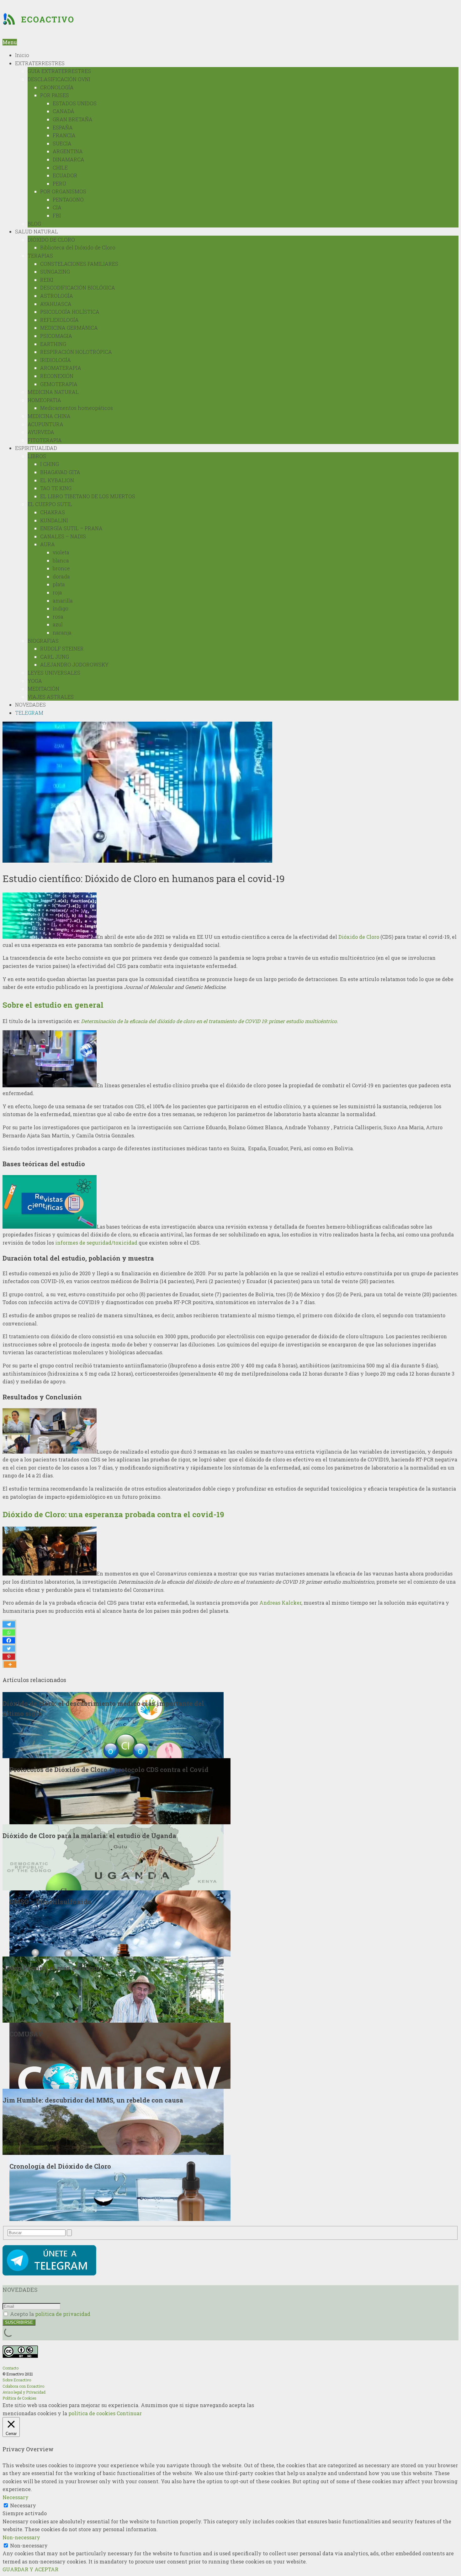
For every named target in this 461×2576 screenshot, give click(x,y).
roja (57, 592)
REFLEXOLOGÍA (59, 320)
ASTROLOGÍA (57, 296)
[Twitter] (9, 1649)
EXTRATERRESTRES (40, 63)
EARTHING (53, 344)
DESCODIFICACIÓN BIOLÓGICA (78, 287)
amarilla (63, 601)
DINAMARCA (69, 159)
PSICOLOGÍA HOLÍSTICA (70, 312)
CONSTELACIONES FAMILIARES (79, 264)
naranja (62, 632)
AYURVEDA (41, 432)
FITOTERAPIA (45, 440)
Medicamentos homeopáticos (77, 408)
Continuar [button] (129, 2413)
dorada (61, 576)
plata (59, 584)
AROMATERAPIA (61, 368)
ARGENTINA (68, 151)
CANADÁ (64, 111)
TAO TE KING (56, 488)
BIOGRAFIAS (43, 641)
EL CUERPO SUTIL (50, 504)
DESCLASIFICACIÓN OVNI (59, 79)
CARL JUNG (55, 657)
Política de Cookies (19, 2398)
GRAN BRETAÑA (73, 119)
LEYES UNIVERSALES (54, 673)
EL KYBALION (57, 480)
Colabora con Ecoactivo (23, 2386)
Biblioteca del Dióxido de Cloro (78, 247)
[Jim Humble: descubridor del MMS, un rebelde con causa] (113, 2121)
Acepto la (50, 2314)
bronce (61, 568)
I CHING (50, 464)
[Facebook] (9, 1640)
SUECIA (62, 143)
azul (58, 624)
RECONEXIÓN (57, 376)
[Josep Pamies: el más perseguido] (113, 1989)
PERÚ (59, 183)
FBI (57, 215)
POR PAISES (55, 95)
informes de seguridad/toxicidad (96, 1243)
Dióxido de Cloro (359, 937)
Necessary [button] (16, 2497)
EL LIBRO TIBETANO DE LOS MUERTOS (88, 496)
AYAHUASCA (56, 304)
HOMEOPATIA (44, 400)
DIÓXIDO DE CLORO (51, 240)
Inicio (22, 55)
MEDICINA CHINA (49, 416)
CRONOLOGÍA (57, 87)
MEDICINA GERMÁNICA (69, 328)
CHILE (60, 167)
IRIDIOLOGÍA (56, 360)
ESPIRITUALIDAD (36, 448)
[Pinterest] (9, 1657)
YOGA (35, 681)
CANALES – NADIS (63, 536)
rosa (58, 617)
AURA (48, 544)
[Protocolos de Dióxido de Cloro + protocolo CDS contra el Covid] (120, 1790)
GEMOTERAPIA (59, 384)
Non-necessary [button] (21, 2537)
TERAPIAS (40, 256)
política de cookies (92, 2413)
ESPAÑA (63, 127)
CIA (57, 207)
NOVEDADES (30, 705)
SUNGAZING (55, 272)
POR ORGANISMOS (63, 191)
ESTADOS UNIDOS (75, 103)
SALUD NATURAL (37, 231)
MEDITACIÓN (43, 689)
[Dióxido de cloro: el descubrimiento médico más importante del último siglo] (113, 1724)
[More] (10, 1664)
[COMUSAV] (120, 2055)
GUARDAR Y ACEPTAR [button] (30, 2569)
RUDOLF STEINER (62, 648)
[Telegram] (9, 1624)
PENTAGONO (68, 199)
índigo (61, 608)
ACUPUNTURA (45, 424)
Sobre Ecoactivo (17, 2380)
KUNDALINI (54, 520)
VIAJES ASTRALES (51, 697)
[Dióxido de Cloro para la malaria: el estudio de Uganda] (113, 1856)
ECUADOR (65, 175)
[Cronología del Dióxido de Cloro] (120, 2187)
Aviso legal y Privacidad (24, 2392)
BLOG (34, 224)
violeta (61, 552)
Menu (10, 42)
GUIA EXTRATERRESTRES (59, 71)
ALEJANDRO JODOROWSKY (74, 664)
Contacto (11, 2368)
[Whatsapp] (9, 1633)
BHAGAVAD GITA (60, 472)
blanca (61, 560)
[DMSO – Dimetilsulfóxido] (120, 1923)
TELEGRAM (29, 713)
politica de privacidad (63, 2314)
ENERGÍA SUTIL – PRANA (71, 528)
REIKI (47, 280)
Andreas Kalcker (280, 1603)
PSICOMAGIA (56, 336)
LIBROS (37, 456)
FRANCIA (64, 135)
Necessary (23, 2505)
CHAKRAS (53, 512)
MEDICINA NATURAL (53, 392)
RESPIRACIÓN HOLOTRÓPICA (76, 352)
